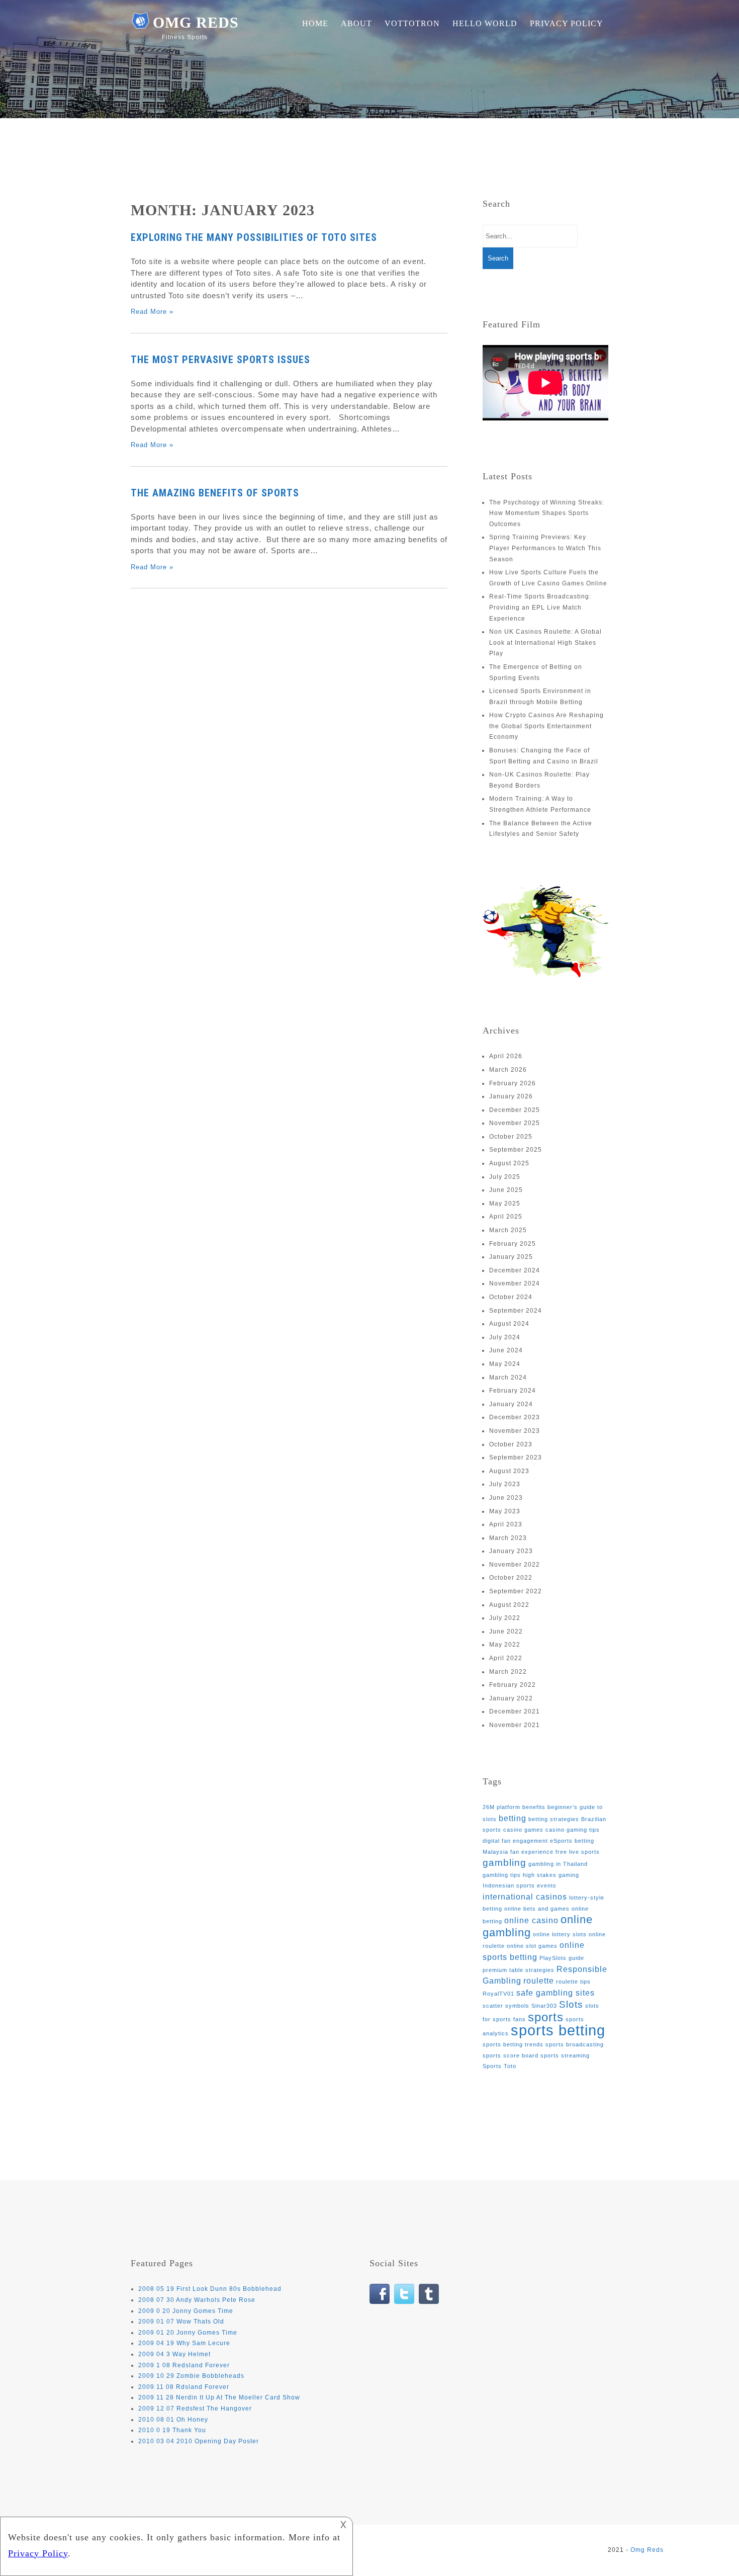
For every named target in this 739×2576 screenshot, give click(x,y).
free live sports (578, 1852)
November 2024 (515, 1283)
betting (513, 1818)
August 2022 (509, 1605)
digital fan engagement (515, 1841)
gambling (504, 1863)
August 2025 (509, 1163)
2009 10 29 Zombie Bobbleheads (191, 2376)
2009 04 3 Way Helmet (174, 2354)
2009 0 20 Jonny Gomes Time (186, 2311)
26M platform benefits (514, 1807)
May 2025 (505, 1204)
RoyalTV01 (498, 1994)
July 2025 (505, 1177)
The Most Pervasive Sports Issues (220, 360)
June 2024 (506, 1350)
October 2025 (511, 1137)
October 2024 (511, 1297)
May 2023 (505, 1511)
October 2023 (511, 1444)
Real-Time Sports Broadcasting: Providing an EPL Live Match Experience (540, 607)
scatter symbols (506, 2006)
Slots (571, 2004)
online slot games (532, 1946)
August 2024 (509, 1324)
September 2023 (516, 1457)
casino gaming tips (573, 1830)
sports (546, 2017)
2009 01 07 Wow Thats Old (181, 2322)
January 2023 (511, 1551)
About (356, 23)
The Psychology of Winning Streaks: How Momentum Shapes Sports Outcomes (547, 513)
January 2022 (511, 1698)
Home (315, 23)
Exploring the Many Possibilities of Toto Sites (254, 237)
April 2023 (506, 1524)
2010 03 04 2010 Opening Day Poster (199, 2441)
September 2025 (516, 1150)
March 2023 (508, 1538)
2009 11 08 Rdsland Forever (184, 2387)
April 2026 (506, 1056)
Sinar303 (544, 2006)
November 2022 (515, 1565)
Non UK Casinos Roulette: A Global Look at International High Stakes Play (545, 642)
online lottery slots (560, 1934)
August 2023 (509, 1471)
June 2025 (506, 1190)
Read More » (152, 312)
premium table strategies (519, 1970)
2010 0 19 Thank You (172, 2430)
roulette (539, 1981)
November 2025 (515, 1123)
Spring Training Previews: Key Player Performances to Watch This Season (545, 548)
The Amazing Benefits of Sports (215, 493)
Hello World (485, 23)
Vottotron (412, 23)
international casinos (525, 1897)
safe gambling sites (556, 1993)
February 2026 (513, 1083)
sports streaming (565, 2055)
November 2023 (515, 1431)
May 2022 (505, 1645)
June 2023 (506, 1498)
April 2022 (506, 1658)
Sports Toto (499, 2066)
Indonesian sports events (520, 1885)
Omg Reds (196, 22)
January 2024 (511, 1404)
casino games (523, 1830)
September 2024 (516, 1311)
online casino (531, 1920)
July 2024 (505, 1337)
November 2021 (515, 1725)
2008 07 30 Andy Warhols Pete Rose (197, 2300)
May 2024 (505, 1364)
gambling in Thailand (558, 1864)
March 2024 (508, 1378)
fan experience (532, 1852)
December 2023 (515, 1417)
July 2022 (505, 1618)
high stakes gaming (551, 1875)
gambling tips (502, 1875)
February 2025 (513, 1244)
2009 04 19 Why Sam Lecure (184, 2343)
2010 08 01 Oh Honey (173, 2420)
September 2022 (516, 1591)
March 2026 (508, 1070)
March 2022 (508, 1672)
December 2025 (515, 1110)
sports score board (511, 2055)
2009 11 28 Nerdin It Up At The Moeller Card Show (219, 2397)
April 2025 (506, 1217)
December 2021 (515, 1711)
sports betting (558, 2030)
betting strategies (554, 1819)
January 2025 (511, 1257)
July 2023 (505, 1484)
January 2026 (511, 1096)
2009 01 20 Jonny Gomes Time (188, 2333)
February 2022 (513, 1685)
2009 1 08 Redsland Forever (184, 2365)
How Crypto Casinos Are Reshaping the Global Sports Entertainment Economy (546, 726)
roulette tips (573, 1982)
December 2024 (515, 1270)
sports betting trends (513, 2044)
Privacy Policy (567, 23)
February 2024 (513, 1391)
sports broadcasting (575, 2044)
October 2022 (511, 1578)
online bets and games (537, 1909)
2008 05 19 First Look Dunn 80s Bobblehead (210, 2289)
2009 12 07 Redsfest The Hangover (195, 2409)
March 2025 (508, 1230)
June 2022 (506, 1632)
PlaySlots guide (562, 1958)
